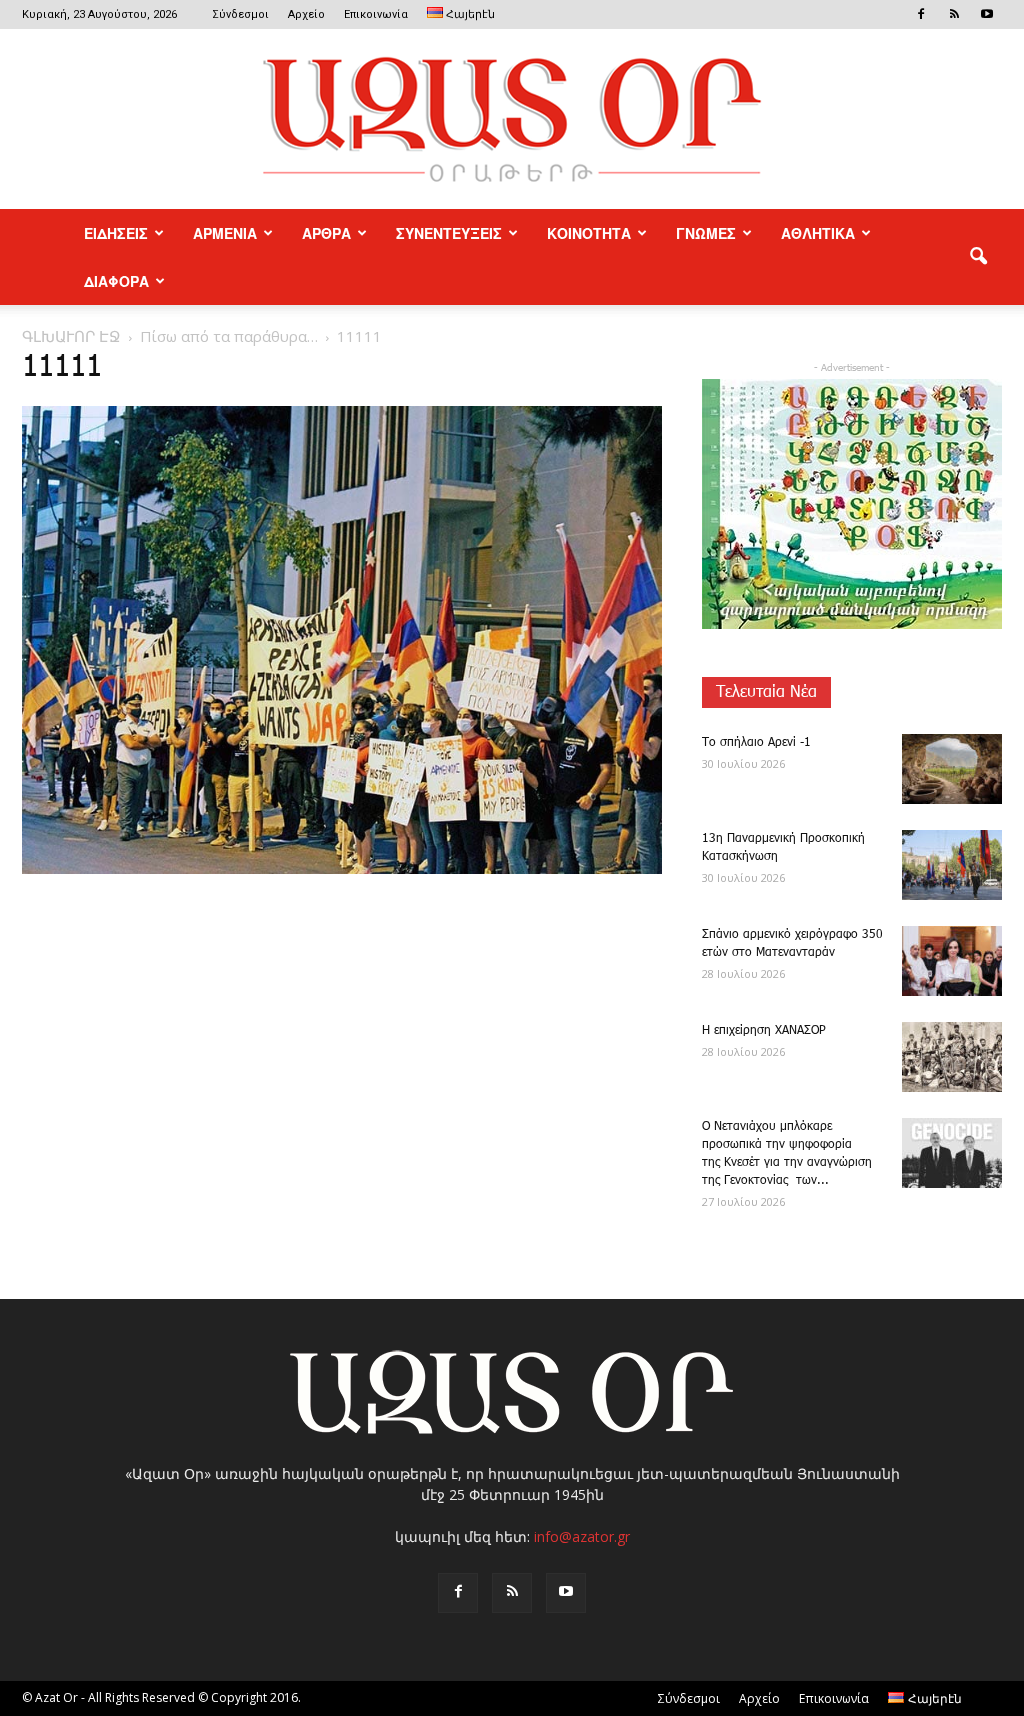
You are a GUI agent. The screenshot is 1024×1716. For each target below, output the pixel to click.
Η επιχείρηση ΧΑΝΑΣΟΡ (764, 1030)
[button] (978, 257)
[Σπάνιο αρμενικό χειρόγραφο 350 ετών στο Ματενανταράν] (952, 961)
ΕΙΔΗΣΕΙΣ (116, 233)
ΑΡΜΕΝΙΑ (225, 233)
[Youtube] (987, 14)
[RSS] (954, 14)
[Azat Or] (512, 119)
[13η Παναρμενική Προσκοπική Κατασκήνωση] (952, 865)
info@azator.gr (582, 1536)
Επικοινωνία (376, 14)
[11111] (342, 870)
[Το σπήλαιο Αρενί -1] (952, 769)
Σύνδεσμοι (240, 14)
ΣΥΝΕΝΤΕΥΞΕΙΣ (449, 233)
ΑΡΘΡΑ (326, 233)
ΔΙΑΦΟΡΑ (116, 281)
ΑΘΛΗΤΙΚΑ (818, 233)
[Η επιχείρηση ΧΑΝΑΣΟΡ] (952, 1057)
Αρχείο (306, 14)
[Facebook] (921, 14)
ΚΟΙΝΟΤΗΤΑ (589, 233)
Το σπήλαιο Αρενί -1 (756, 742)
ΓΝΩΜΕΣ (706, 233)
